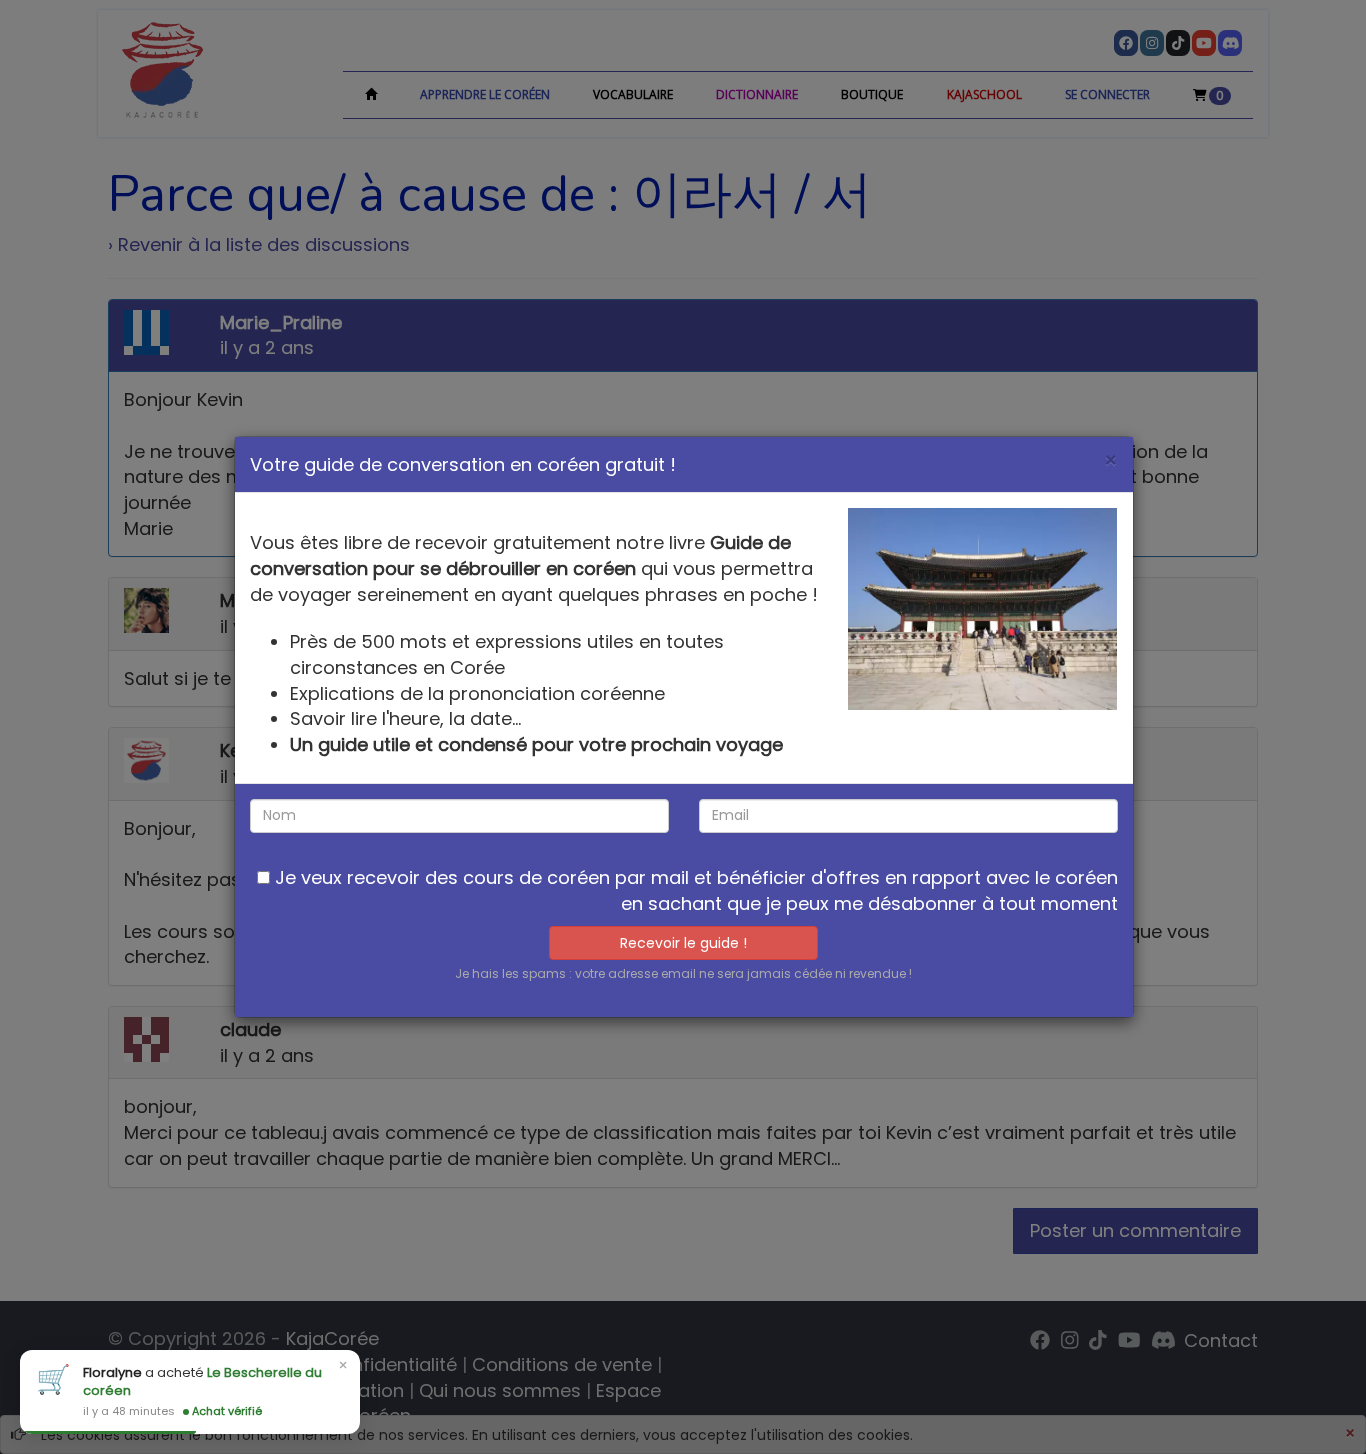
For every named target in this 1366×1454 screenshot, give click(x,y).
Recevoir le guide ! (683, 943)
